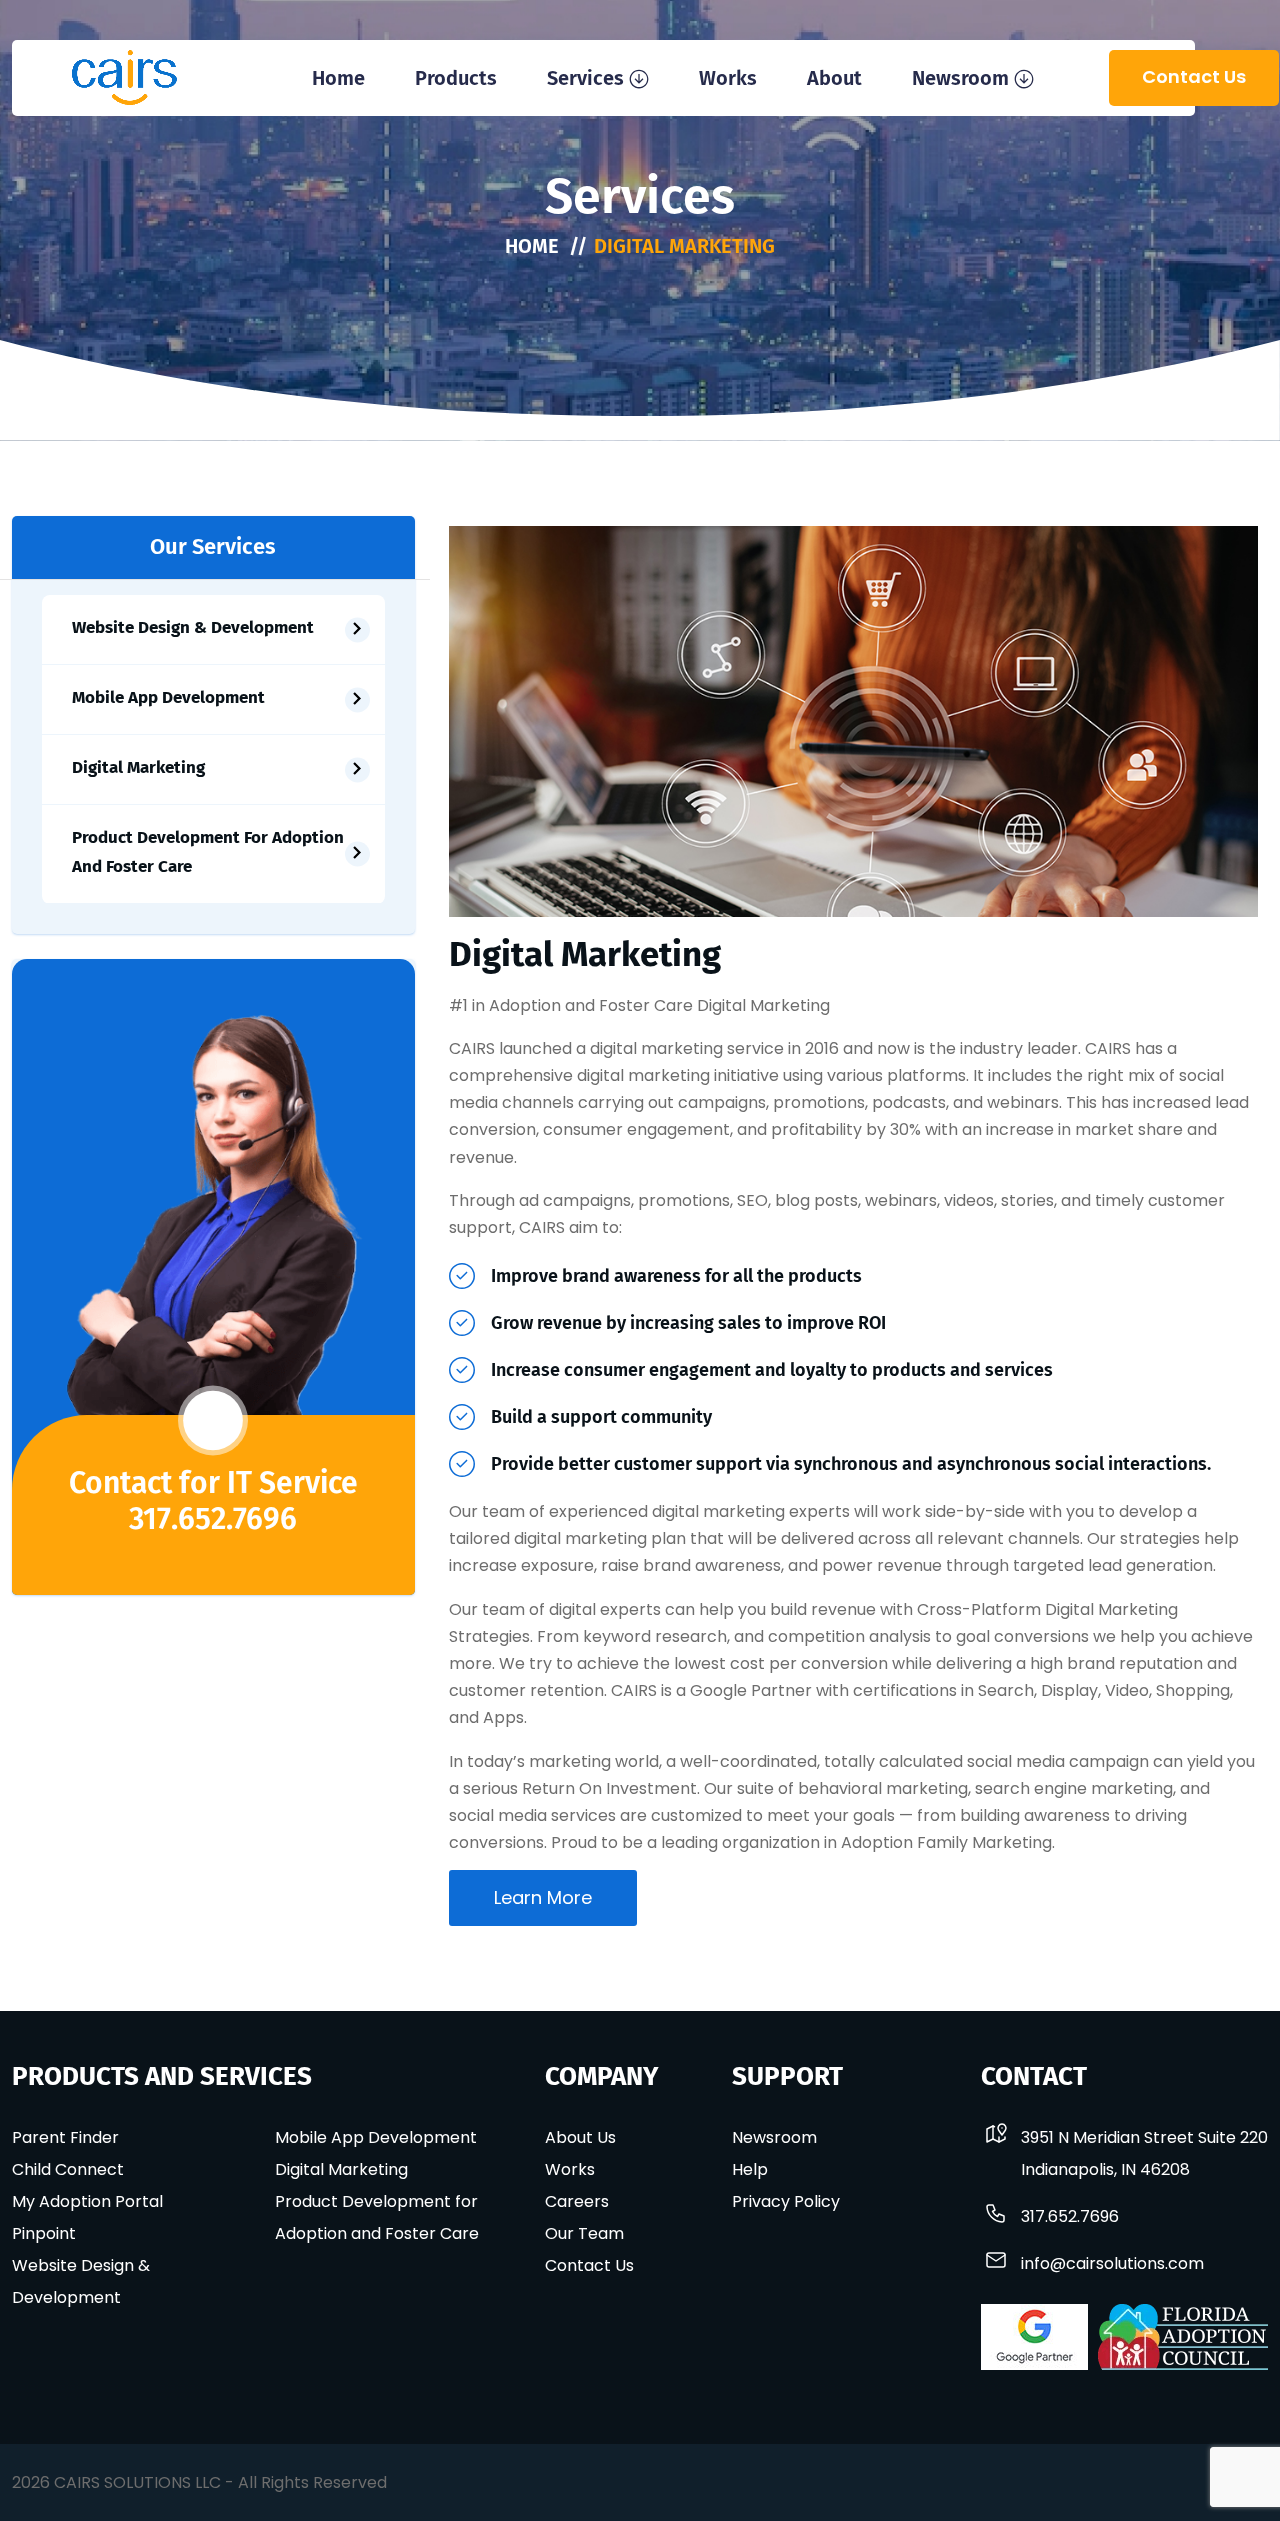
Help (750, 2169)
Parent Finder (65, 2137)
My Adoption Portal (87, 2201)
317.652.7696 (213, 1519)
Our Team (584, 2233)
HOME (532, 246)
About (834, 78)
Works (728, 78)
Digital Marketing (138, 767)
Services (585, 78)
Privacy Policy (786, 2201)
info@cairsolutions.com (1112, 2263)
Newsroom (960, 78)
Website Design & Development (193, 627)
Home (338, 78)
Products (456, 78)
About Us (580, 2137)
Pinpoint (44, 2233)
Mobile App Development (168, 697)
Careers (577, 2201)
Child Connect (68, 2169)
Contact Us (1194, 76)
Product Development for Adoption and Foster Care (208, 852)
